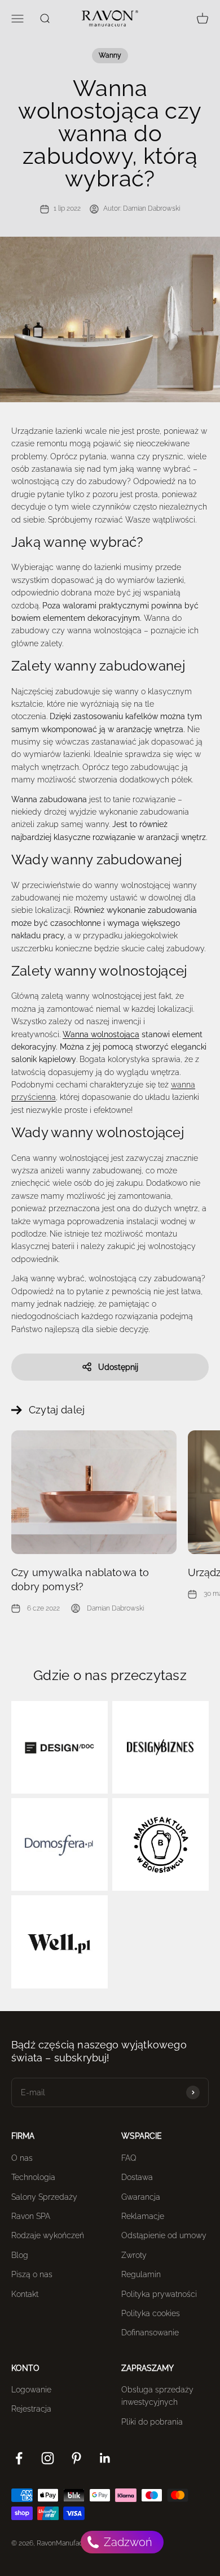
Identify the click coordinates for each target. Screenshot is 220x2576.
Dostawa (137, 2177)
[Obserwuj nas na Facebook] (19, 2458)
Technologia (33, 2177)
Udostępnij (118, 1367)
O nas (22, 2158)
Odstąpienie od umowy (164, 2235)
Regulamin (141, 2274)
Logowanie (31, 2390)
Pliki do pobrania (152, 2422)
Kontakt (25, 2294)
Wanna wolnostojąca (101, 1034)
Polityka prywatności (159, 2294)
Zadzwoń (127, 2542)
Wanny (110, 55)
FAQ (129, 2158)
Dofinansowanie (150, 2333)
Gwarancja (141, 2197)
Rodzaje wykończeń (48, 2235)
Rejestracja (31, 2409)
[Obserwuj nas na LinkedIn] (105, 2458)
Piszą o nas (32, 2274)
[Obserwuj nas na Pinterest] (76, 2458)
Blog (20, 2255)
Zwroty (134, 2255)
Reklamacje (143, 2216)
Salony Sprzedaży (44, 2197)
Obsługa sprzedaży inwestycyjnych (157, 2396)
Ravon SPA (31, 2216)
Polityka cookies (151, 2313)
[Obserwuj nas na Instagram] (48, 2458)
